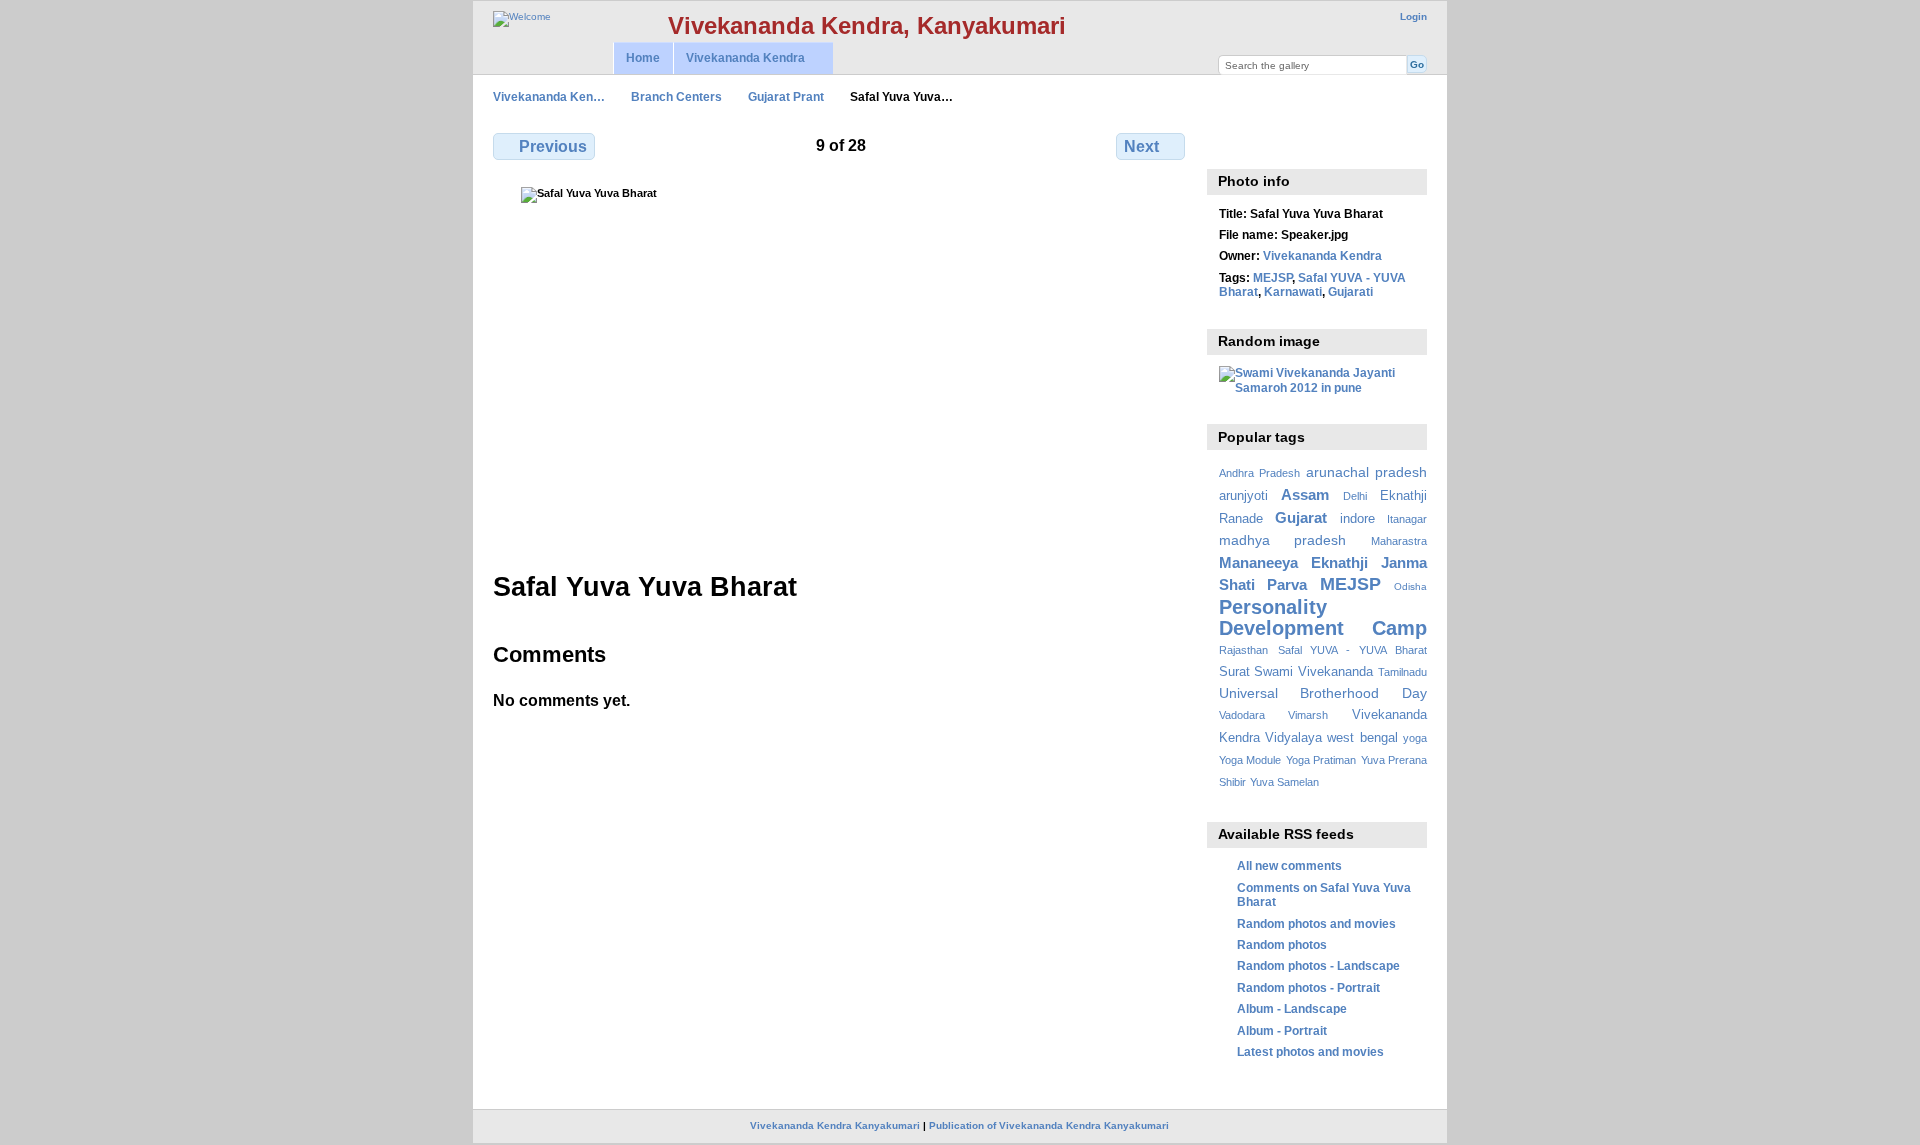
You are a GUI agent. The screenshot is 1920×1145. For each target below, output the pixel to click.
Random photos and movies (1316, 923)
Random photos (1282, 944)
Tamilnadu (1402, 672)
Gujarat (1301, 517)
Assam (1305, 494)
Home (643, 58)
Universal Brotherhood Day (1323, 693)
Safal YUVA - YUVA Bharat (1352, 650)
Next (1141, 146)
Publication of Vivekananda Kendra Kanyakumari (1049, 1125)
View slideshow (1272, 144)
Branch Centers (676, 96)
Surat (1234, 672)
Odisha (1410, 586)
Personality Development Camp (1323, 617)
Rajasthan (1243, 650)
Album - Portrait (1282, 1030)
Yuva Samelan (1284, 782)
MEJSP (1272, 277)
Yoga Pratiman (1321, 760)
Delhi (1355, 496)
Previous (553, 146)
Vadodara (1242, 715)
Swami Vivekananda (1313, 672)
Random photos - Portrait (1308, 987)
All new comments (1289, 865)
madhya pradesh (1283, 540)
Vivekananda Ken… (549, 96)
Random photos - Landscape (1318, 965)
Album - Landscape (1292, 1008)
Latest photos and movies (1310, 1051)
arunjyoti (1243, 496)
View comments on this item (1229, 144)
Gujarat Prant (786, 96)
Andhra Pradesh (1259, 473)
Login (1413, 16)
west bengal (1362, 738)
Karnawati (1293, 291)
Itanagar (1407, 519)
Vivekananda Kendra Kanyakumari (835, 1125)
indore (1357, 519)
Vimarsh (1308, 715)
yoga (1415, 738)
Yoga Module (1250, 760)
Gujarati (1350, 291)
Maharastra (1399, 541)
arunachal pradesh (1366, 472)
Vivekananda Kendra (739, 58)
